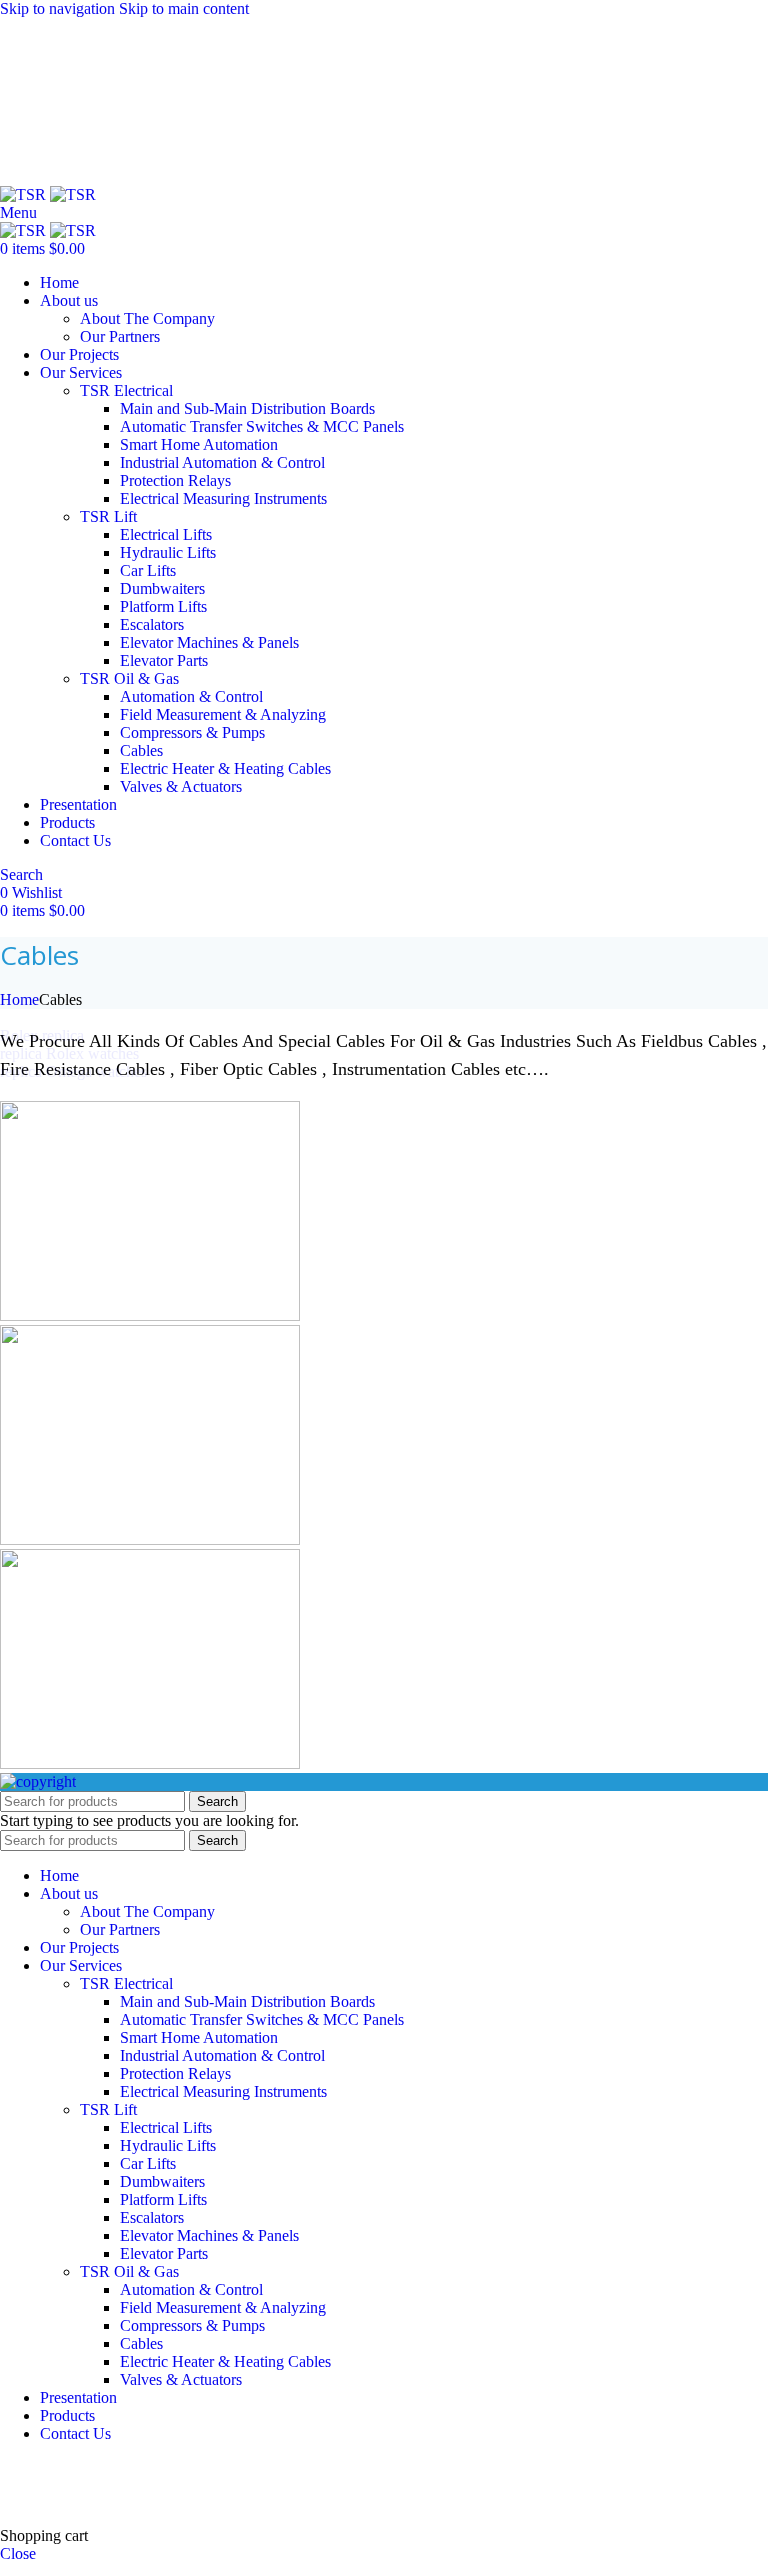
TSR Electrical (126, 390)
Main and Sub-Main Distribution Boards (247, 408)
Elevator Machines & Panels (209, 642)
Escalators (152, 624)
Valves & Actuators (181, 786)
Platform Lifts (163, 606)
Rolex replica (42, 1035)
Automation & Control (191, 696)
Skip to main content (184, 8)
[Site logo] (25, 194)
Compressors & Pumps (192, 732)
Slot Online (339, 2467)
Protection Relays (175, 480)
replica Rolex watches (69, 1053)
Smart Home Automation (199, 444)
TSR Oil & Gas (129, 678)
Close (18, 2553)
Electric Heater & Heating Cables (225, 768)
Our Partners (120, 336)
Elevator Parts (164, 660)
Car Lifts (148, 570)
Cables (141, 750)
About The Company (147, 318)
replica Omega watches (73, 1071)
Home (19, 999)
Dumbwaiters (162, 588)
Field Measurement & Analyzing (223, 714)
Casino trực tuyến (56, 2501)
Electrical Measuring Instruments (223, 498)
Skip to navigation (59, 8)
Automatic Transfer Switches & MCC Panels (262, 426)
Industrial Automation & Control (222, 462)
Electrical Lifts (166, 534)
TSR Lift (108, 516)
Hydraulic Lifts (168, 552)
